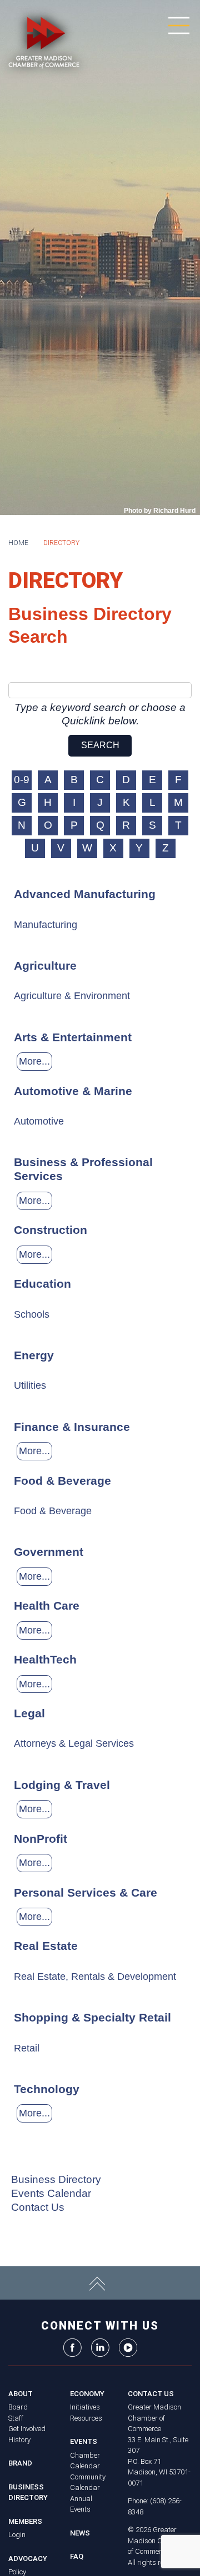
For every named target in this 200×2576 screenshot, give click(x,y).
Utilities (30, 1385)
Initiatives (85, 2407)
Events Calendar (51, 2193)
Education (42, 1284)
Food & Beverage (62, 1481)
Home (18, 543)
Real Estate (46, 1946)
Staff (16, 2418)
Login (17, 2535)
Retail (27, 2048)
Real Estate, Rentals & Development (95, 1977)
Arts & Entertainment (73, 1037)
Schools (32, 1314)
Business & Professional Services (83, 1169)
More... (34, 1061)
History (19, 2440)
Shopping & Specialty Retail (92, 2017)
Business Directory (56, 2179)
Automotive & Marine (73, 1091)
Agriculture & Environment (72, 996)
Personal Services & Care (86, 1892)
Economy (87, 2394)
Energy (34, 1355)
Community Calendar (88, 2482)
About (21, 2394)
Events (84, 2441)
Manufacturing (46, 925)
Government (49, 1552)
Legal (29, 1713)
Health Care (47, 1605)
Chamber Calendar (85, 2461)
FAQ (77, 2556)
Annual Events (81, 2504)
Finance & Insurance (72, 1427)
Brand (20, 2463)
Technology (47, 2089)
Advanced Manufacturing (85, 894)
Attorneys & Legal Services (74, 1743)
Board (18, 2407)
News (80, 2533)
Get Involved (27, 2429)
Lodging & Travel (62, 1785)
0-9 (22, 780)
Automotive (39, 1121)
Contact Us (38, 2207)
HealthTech (45, 1659)
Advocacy (28, 2559)
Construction (51, 1230)
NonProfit (41, 1839)
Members (25, 2521)
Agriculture (45, 966)
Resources (86, 2418)
